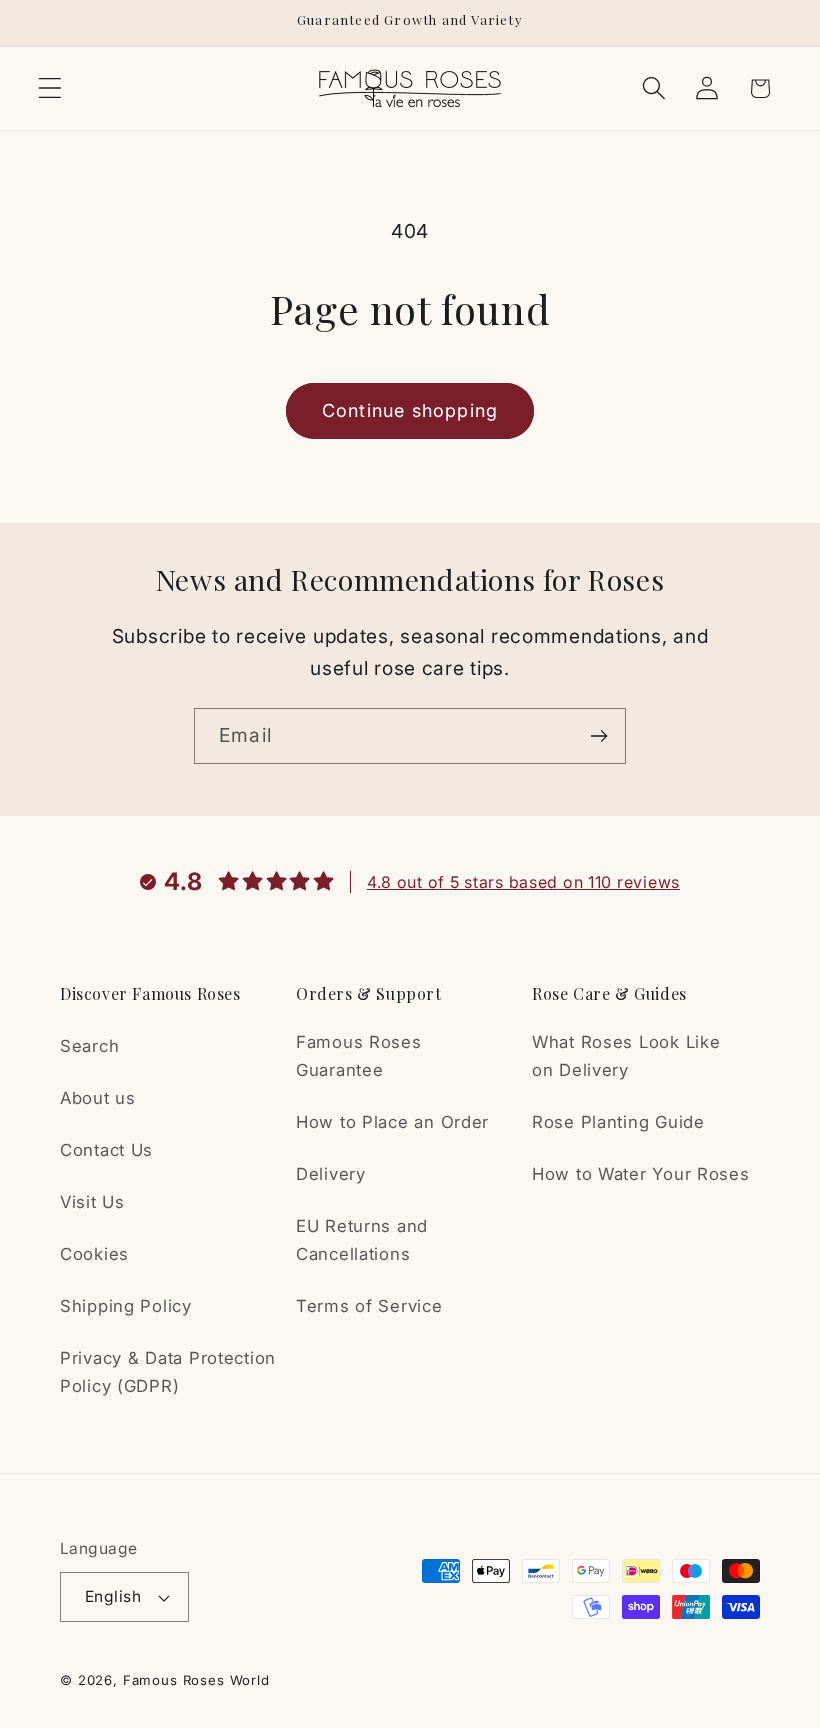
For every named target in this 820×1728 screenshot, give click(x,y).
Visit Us (92, 1202)
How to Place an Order (392, 1122)
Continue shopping (410, 410)
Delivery (331, 1174)
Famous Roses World (196, 1680)
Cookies (94, 1254)
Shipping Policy (126, 1306)
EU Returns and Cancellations (362, 1240)
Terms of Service (369, 1306)
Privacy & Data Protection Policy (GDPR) (168, 1372)
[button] (50, 88)
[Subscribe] (598, 736)
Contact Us (106, 1150)
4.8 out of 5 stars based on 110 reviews (523, 882)
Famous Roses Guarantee (359, 1056)
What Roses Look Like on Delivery (626, 1056)
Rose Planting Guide (618, 1122)
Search (89, 1046)
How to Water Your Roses (641, 1174)
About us (98, 1098)
